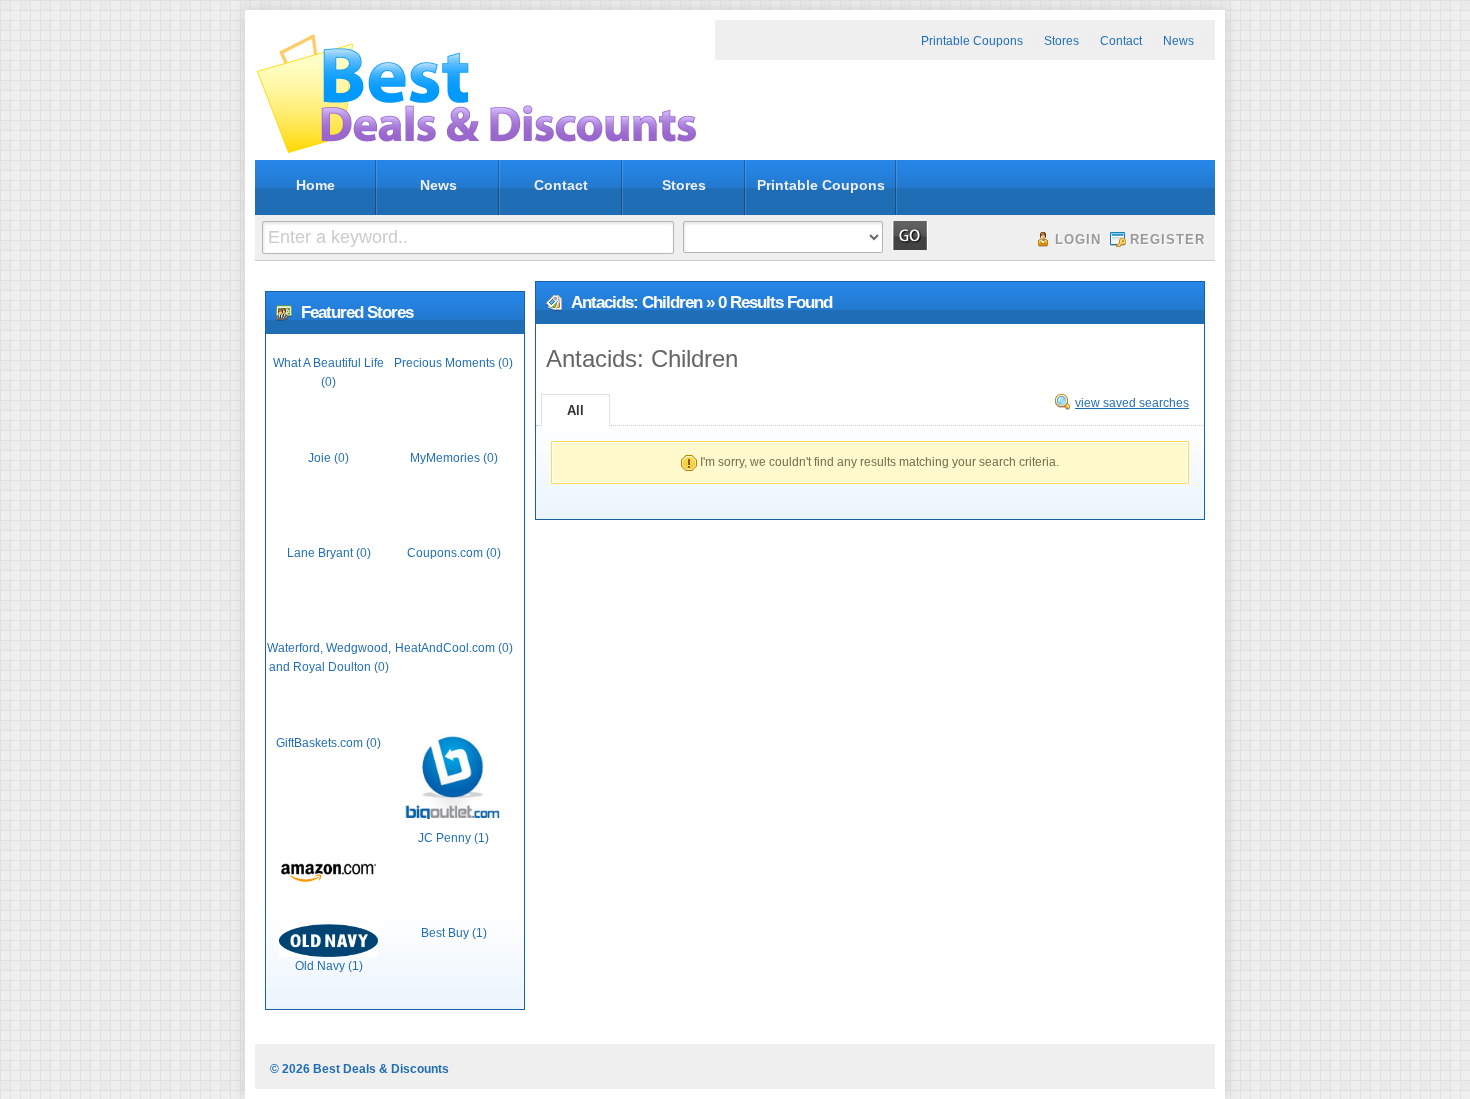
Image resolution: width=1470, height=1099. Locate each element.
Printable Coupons (972, 41)
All (575, 410)
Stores (1061, 41)
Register (1167, 239)
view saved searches (1132, 403)
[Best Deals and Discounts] (476, 153)
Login (1078, 239)
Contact (1121, 41)
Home (315, 184)
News (1178, 41)
